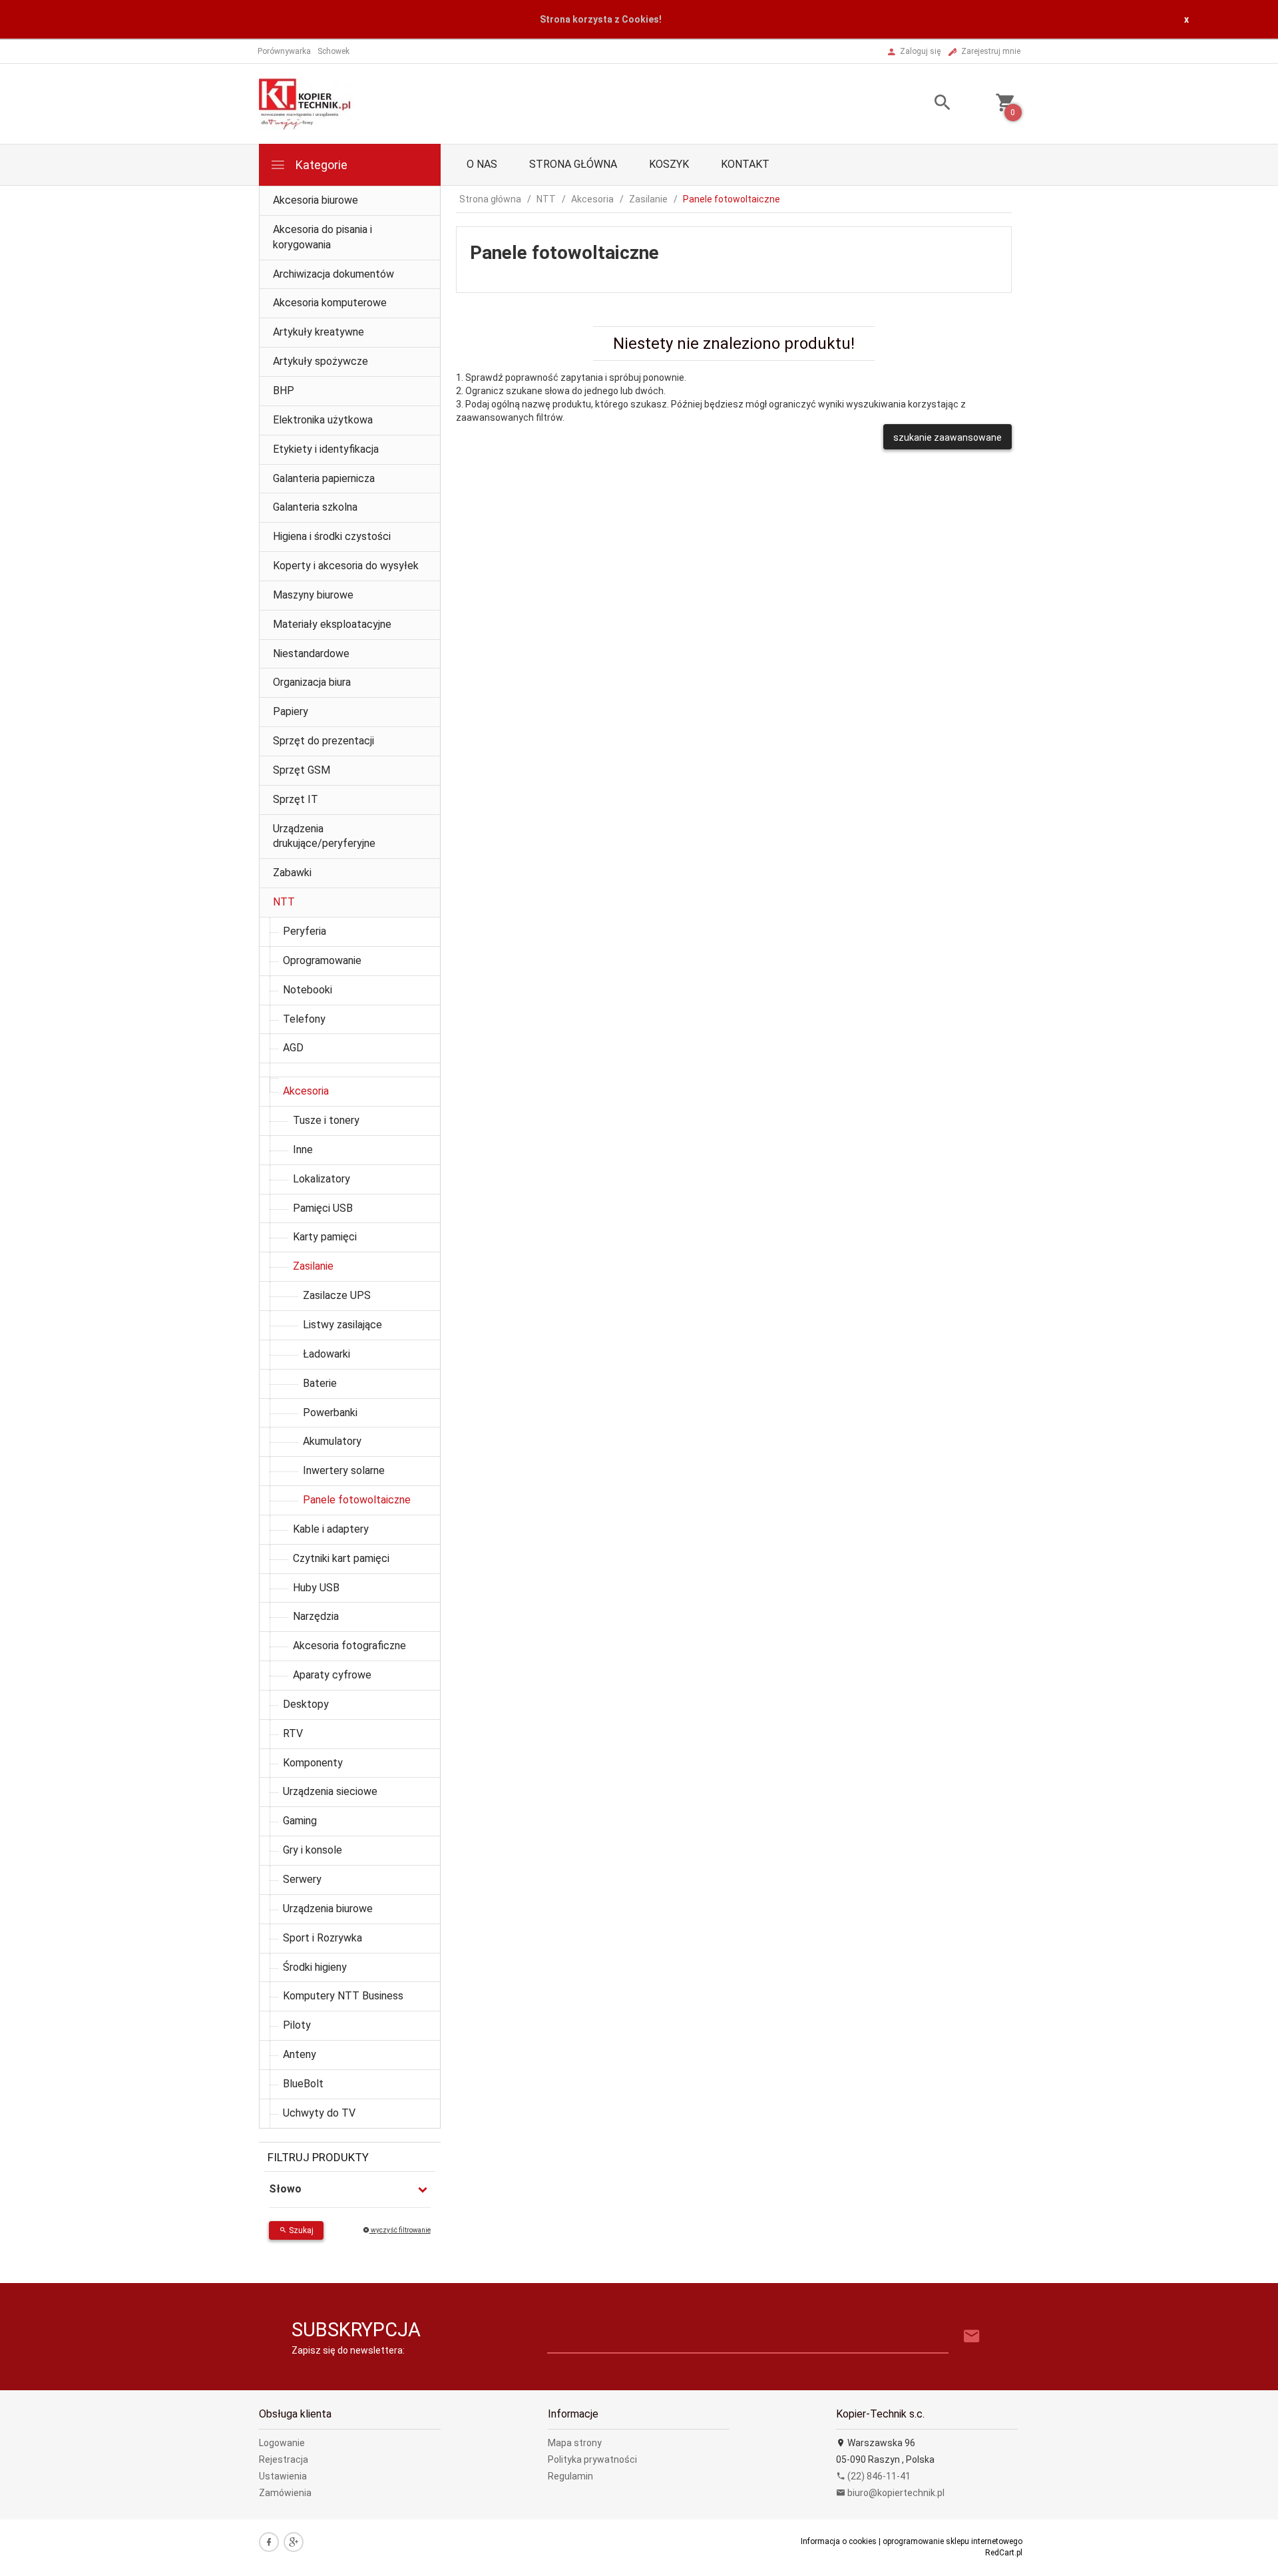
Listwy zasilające (342, 1325)
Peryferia (305, 931)
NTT (284, 902)
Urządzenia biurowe (328, 1909)
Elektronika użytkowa (323, 420)
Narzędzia (316, 1616)
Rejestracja (284, 2459)
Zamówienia (285, 2493)
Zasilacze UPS (337, 1295)
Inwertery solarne (344, 1470)
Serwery (302, 1879)
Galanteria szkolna (315, 507)
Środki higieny (315, 1967)
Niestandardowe (311, 653)
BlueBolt (303, 2084)
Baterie (320, 1383)
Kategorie (320, 165)
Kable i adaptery (331, 1529)
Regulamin (570, 2476)
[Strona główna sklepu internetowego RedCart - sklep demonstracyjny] (306, 103)
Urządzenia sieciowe (330, 1791)
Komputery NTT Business (343, 1996)
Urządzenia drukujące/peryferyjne (324, 836)
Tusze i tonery (326, 1120)
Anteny (300, 2054)
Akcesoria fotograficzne (349, 1646)
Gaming (300, 1821)
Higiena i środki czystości (332, 536)
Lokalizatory (321, 1179)
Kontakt (745, 164)
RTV (293, 1733)
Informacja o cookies (839, 2541)
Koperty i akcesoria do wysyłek (346, 566)
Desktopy (306, 1704)
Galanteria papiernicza (324, 478)
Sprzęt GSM (302, 770)
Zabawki (292, 873)
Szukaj (300, 2230)
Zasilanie (313, 1266)
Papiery (291, 711)
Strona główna (573, 164)
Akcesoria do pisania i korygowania (322, 237)
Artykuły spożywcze (320, 361)
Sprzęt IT (296, 799)
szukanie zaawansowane (948, 437)
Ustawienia (283, 2476)
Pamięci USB (323, 1208)
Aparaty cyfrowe (332, 1675)
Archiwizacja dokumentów (333, 274)
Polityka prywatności (592, 2459)
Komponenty (313, 1763)
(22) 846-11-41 (878, 2476)
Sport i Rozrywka (322, 1938)
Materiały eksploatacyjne (332, 624)
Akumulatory (332, 1441)
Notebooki (308, 990)
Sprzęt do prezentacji (323, 741)
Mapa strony (575, 2443)
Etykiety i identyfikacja (326, 449)
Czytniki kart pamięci (341, 1558)
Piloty (297, 2025)
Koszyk (669, 164)
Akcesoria (306, 1091)
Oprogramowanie (322, 960)
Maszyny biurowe (313, 595)
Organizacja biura (312, 682)
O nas (482, 164)
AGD (293, 1048)
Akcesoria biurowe (316, 200)
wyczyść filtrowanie (400, 2230)
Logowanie (282, 2443)
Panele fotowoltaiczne (357, 1500)
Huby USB (316, 1588)
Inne (303, 1150)
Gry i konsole (313, 1850)
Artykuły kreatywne (319, 332)
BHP (284, 390)
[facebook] (269, 2542)
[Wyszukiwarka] (926, 104)
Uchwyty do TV (319, 2113)
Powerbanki (330, 1413)
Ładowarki (326, 1354)
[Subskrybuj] (972, 2337)
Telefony (304, 1019)
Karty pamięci (325, 1237)
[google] (294, 2542)
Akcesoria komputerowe (330, 303)
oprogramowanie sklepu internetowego (953, 2541)
